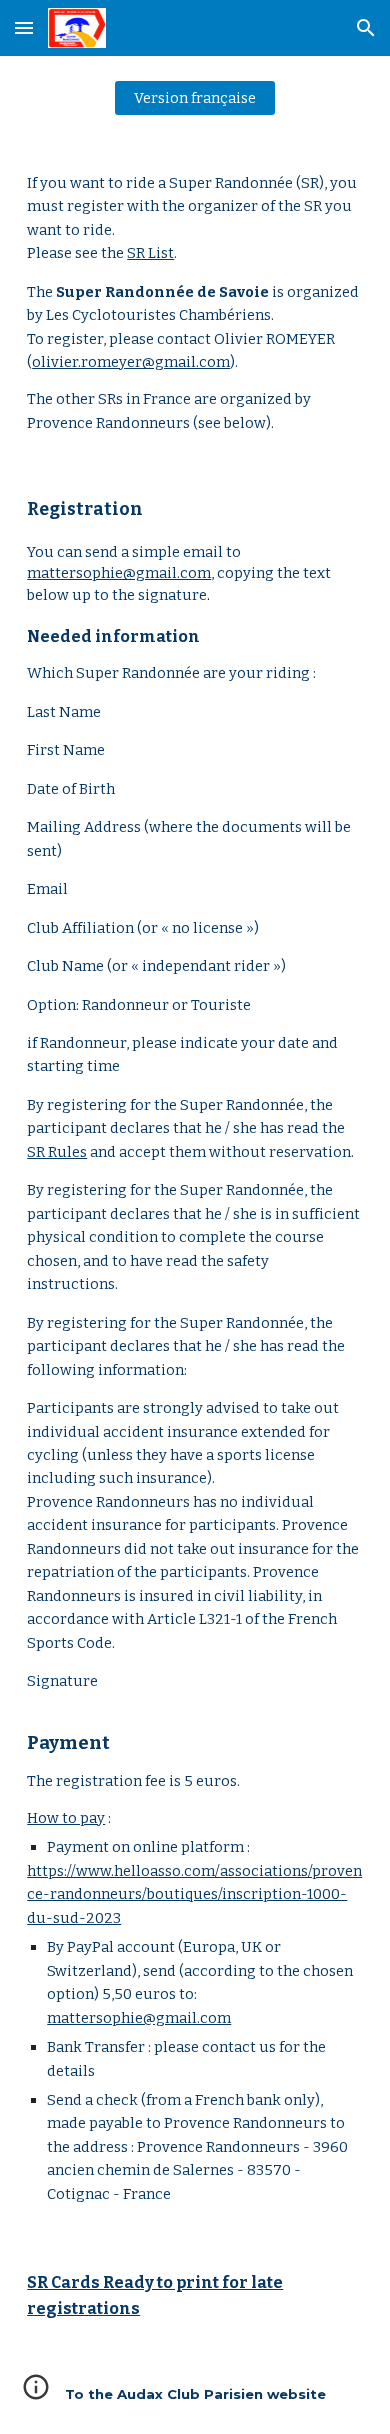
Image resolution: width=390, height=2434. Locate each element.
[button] (24, 27)
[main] (195, 303)
